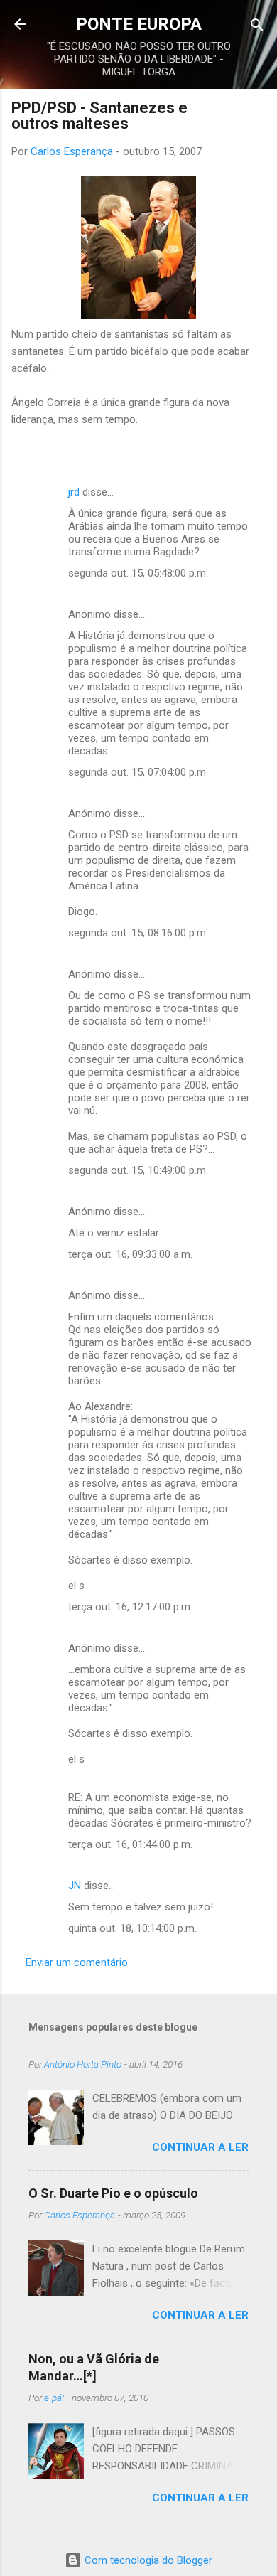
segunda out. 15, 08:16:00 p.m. (138, 933)
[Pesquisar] (257, 26)
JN (75, 1886)
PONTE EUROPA (139, 24)
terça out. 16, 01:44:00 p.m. (130, 1844)
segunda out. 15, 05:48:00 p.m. (138, 573)
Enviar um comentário (77, 1962)
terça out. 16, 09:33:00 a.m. (130, 1254)
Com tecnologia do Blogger (147, 2560)
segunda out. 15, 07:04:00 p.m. (138, 772)
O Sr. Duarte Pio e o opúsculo (113, 2193)
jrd (74, 492)
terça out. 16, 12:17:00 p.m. (130, 1607)
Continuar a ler (200, 2147)
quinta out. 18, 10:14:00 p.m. (132, 1928)
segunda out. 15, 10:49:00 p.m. (138, 1170)
